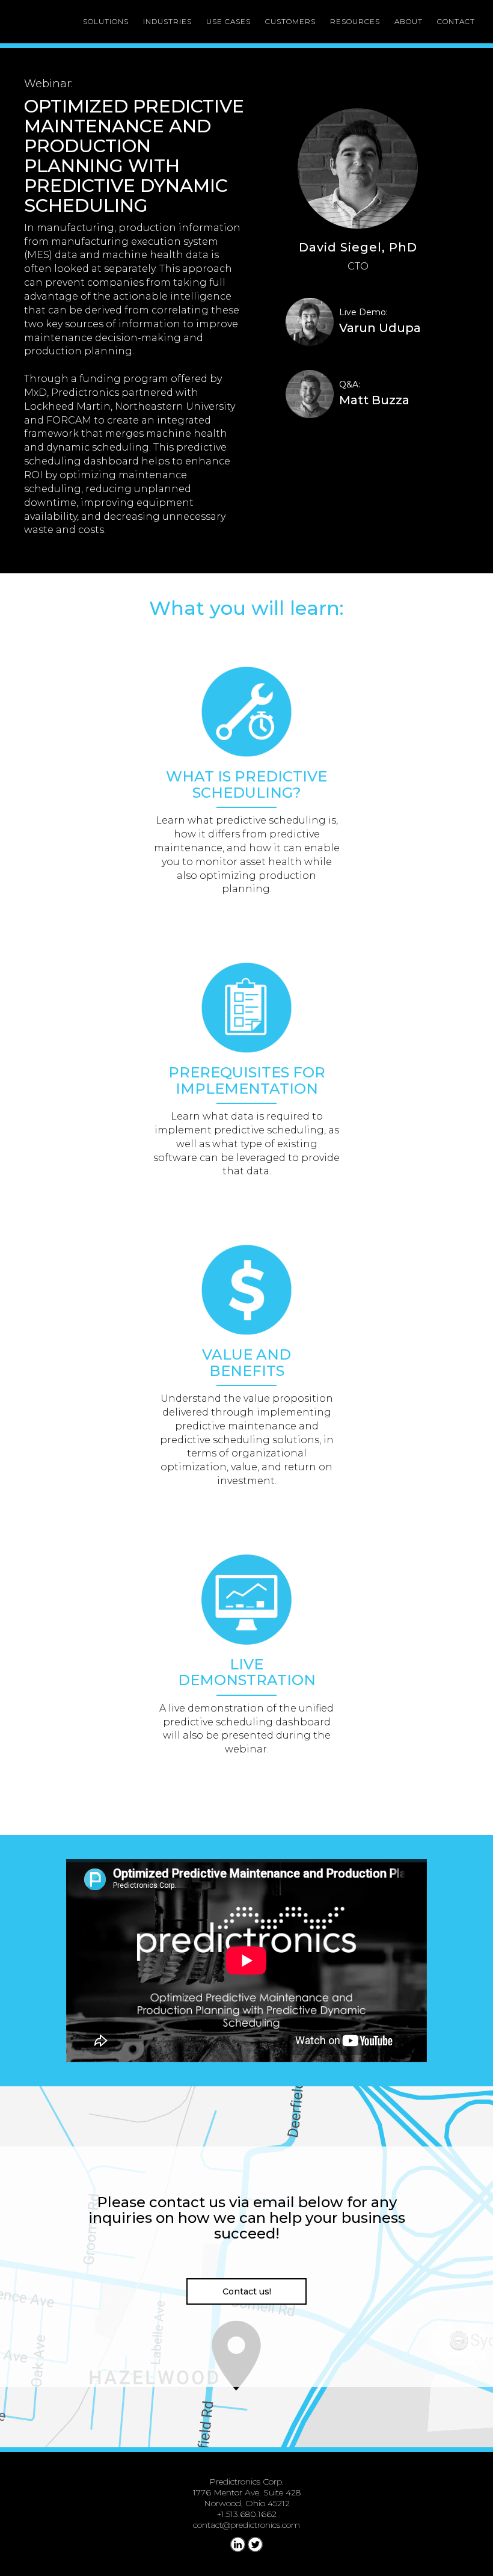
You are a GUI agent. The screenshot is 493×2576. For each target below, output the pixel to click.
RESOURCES (355, 21)
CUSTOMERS (290, 21)
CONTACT (456, 21)
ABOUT (409, 21)
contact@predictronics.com (246, 2525)
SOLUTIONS (106, 21)
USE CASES (228, 21)
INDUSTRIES (167, 21)
